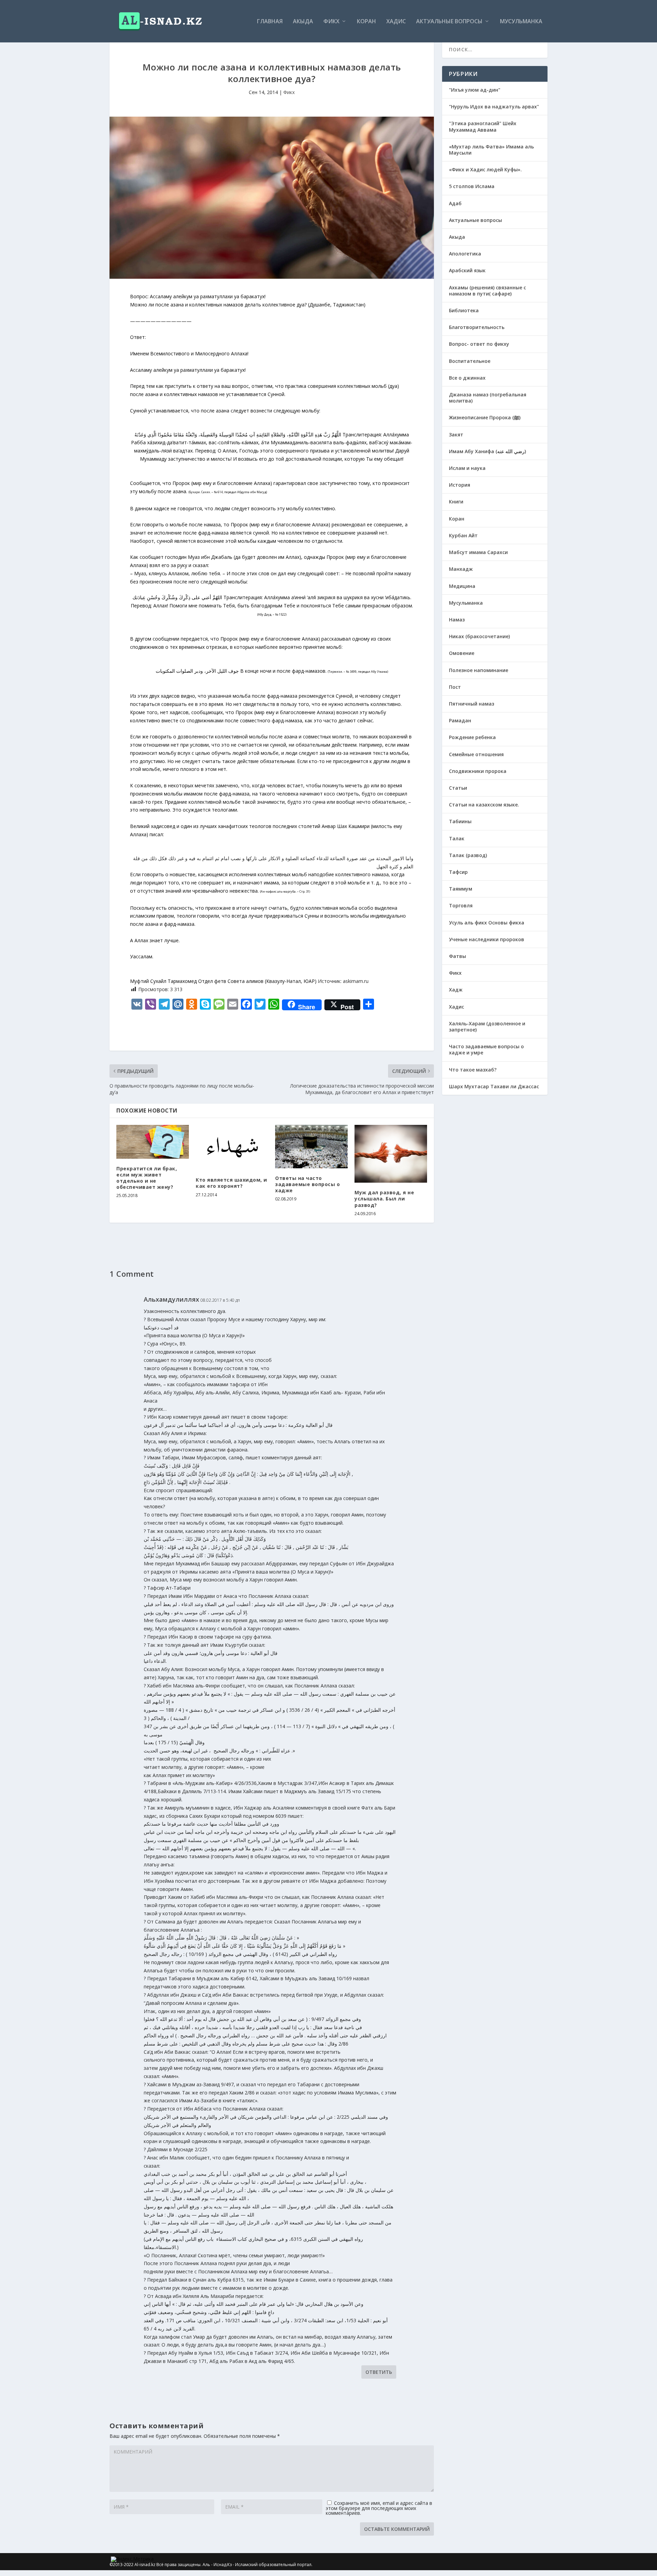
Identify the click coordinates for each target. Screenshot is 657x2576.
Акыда (303, 22)
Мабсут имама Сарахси (478, 552)
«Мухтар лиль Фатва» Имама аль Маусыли (491, 150)
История (460, 485)
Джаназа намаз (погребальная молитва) (488, 398)
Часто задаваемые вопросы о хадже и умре (486, 1049)
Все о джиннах (467, 378)
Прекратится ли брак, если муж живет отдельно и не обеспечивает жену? (147, 1178)
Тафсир (458, 872)
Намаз (457, 620)
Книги (456, 502)
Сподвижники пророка (478, 771)
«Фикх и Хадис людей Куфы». (485, 169)
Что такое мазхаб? (473, 1070)
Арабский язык (467, 270)
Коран (366, 22)
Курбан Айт (463, 535)
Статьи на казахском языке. (484, 805)
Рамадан (460, 720)
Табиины (460, 821)
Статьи (458, 788)
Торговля (461, 905)
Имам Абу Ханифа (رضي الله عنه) (487, 451)
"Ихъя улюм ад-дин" (475, 90)
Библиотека (464, 310)
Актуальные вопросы (449, 22)
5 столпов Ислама (472, 186)
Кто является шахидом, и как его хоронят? (231, 1183)
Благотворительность (477, 327)
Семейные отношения (476, 754)
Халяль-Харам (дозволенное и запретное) (487, 1027)
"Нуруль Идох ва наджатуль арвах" (494, 107)
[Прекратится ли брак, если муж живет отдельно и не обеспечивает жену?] (153, 1142)
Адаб (455, 203)
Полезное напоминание (479, 670)
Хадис (396, 22)
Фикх (331, 22)
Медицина (462, 586)
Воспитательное (470, 361)
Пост (455, 687)
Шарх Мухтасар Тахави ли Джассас (494, 1086)
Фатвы (458, 956)
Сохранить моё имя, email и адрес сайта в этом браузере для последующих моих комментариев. (379, 2508)
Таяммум (461, 889)
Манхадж (461, 569)
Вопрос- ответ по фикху (479, 344)
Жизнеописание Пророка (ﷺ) (485, 417)
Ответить (379, 2372)
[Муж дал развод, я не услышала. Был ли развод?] (391, 1154)
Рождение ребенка (472, 737)
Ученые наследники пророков (487, 939)
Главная (270, 22)
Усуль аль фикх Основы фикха (487, 923)
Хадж (456, 990)
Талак (457, 838)
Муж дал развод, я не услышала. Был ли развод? (384, 1199)
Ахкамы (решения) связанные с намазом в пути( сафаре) (487, 291)
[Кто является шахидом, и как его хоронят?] (232, 1148)
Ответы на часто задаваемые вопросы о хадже (307, 1184)
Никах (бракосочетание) (479, 636)
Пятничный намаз (472, 704)
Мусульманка (521, 22)
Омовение (462, 653)
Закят (456, 435)
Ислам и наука (467, 468)
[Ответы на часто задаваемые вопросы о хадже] (311, 1147)
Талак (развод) (468, 855)
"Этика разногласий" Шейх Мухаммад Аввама (483, 126)
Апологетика (465, 254)
